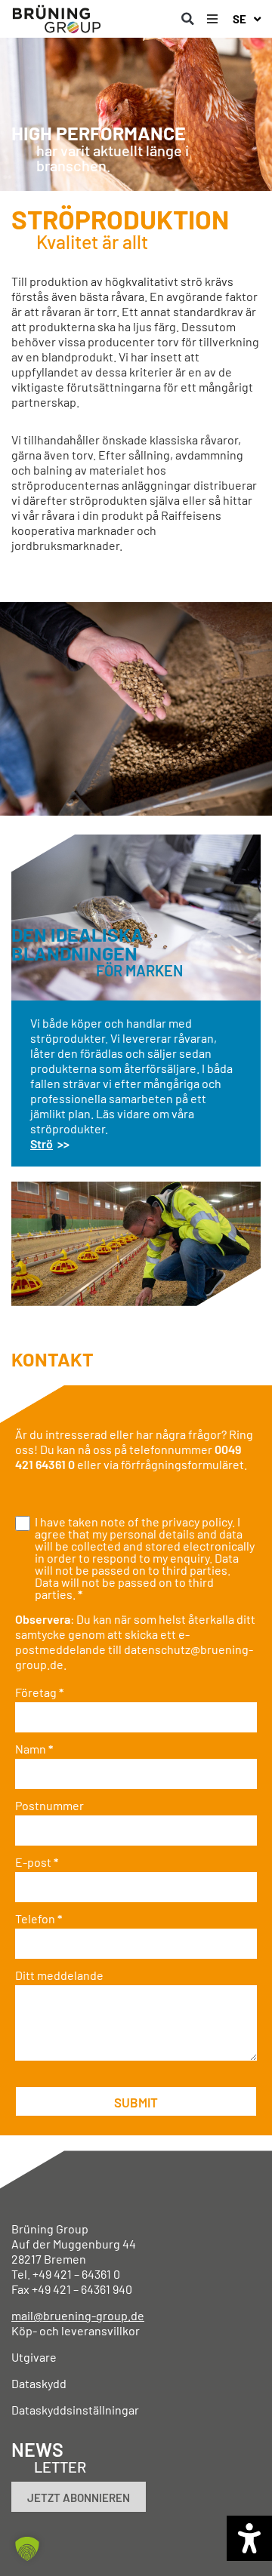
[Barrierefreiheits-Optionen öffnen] (249, 2538)
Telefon (39, 1919)
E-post (37, 1862)
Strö (42, 1144)
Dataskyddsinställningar (75, 2410)
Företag (39, 1692)
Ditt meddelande (59, 1975)
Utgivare (34, 2357)
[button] (187, 19)
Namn (34, 1749)
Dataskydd (39, 2383)
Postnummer (49, 1806)
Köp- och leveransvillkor (76, 2330)
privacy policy (197, 1522)
